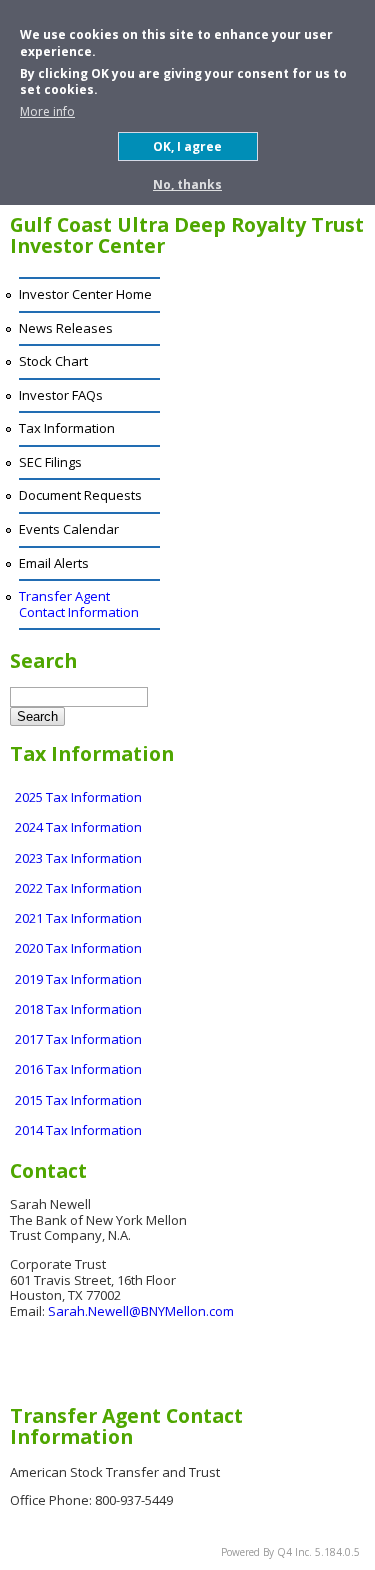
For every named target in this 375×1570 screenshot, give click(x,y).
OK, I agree (187, 146)
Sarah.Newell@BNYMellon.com (141, 1311)
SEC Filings (50, 462)
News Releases (66, 328)
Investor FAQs (61, 395)
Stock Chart (53, 361)
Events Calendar (69, 529)
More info (47, 111)
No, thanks (187, 184)
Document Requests (80, 495)
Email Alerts (54, 563)
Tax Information (67, 428)
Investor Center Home (85, 294)
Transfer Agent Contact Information (79, 604)
